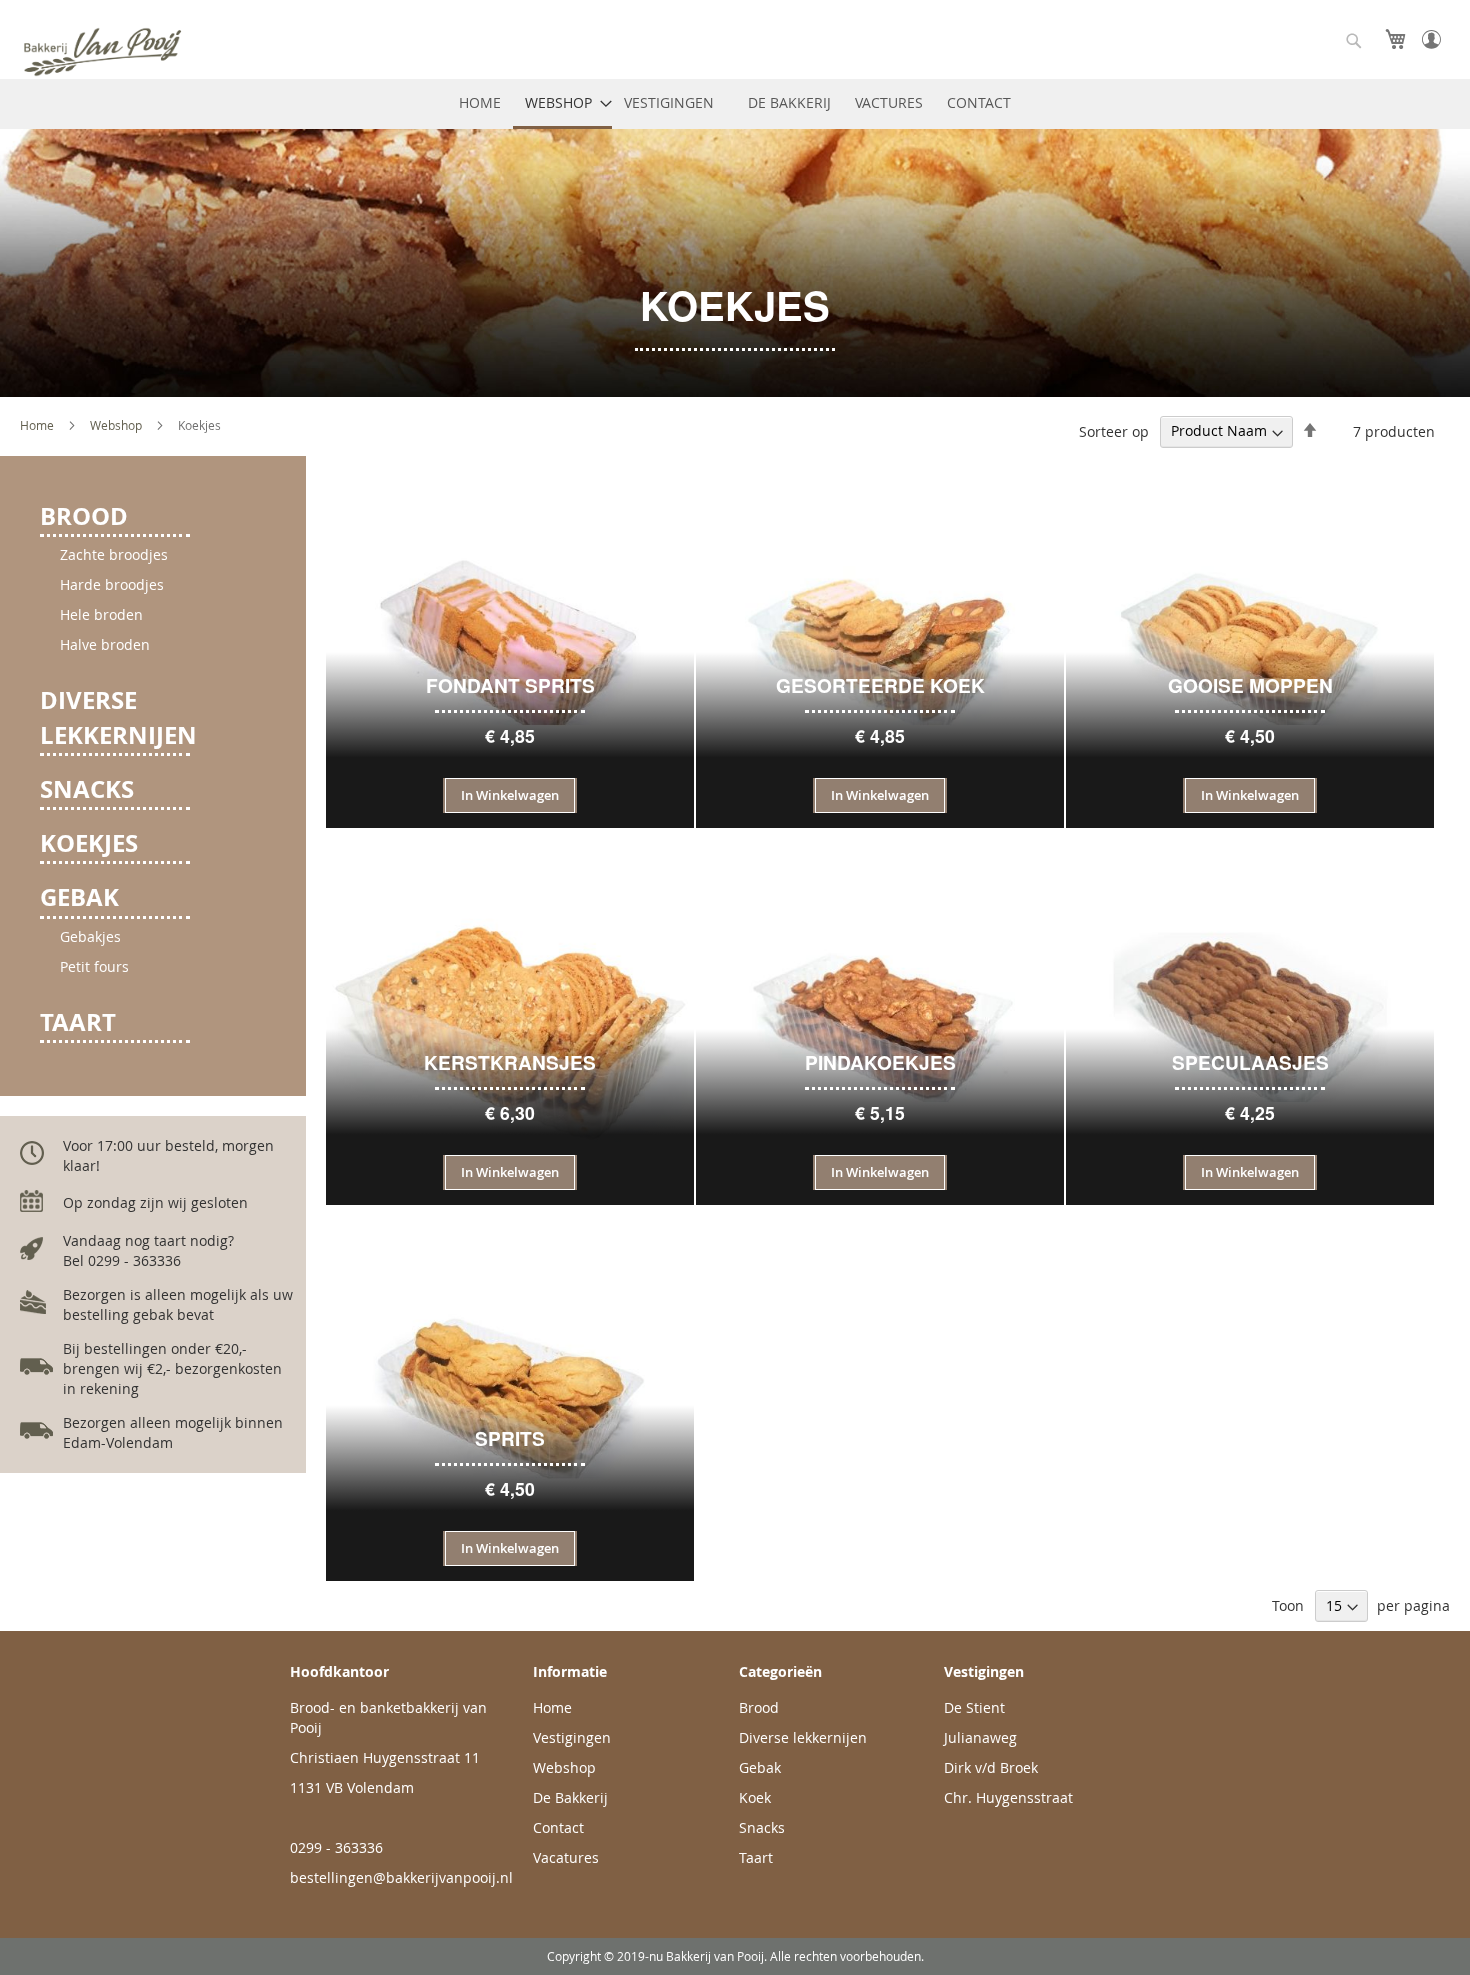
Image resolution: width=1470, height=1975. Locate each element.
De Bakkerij (570, 1797)
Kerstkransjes (510, 1062)
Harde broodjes (112, 584)
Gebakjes (90, 936)
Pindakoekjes (880, 1062)
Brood (84, 516)
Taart (78, 1022)
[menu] (735, 104)
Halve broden (105, 644)
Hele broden (101, 614)
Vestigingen (572, 1737)
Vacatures (566, 1857)
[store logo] (145, 51)
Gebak (79, 897)
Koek (755, 1797)
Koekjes (89, 843)
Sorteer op (1114, 430)
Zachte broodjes (114, 554)
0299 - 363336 (336, 1847)
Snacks (87, 789)
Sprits (510, 1438)
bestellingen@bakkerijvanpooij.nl (401, 1877)
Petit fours (94, 966)
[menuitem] (480, 104)
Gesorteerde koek (880, 685)
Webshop (117, 425)
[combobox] (1354, 41)
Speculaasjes (1250, 1062)
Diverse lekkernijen (118, 717)
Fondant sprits (510, 685)
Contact (558, 1827)
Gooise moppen (1250, 685)
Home (38, 425)
